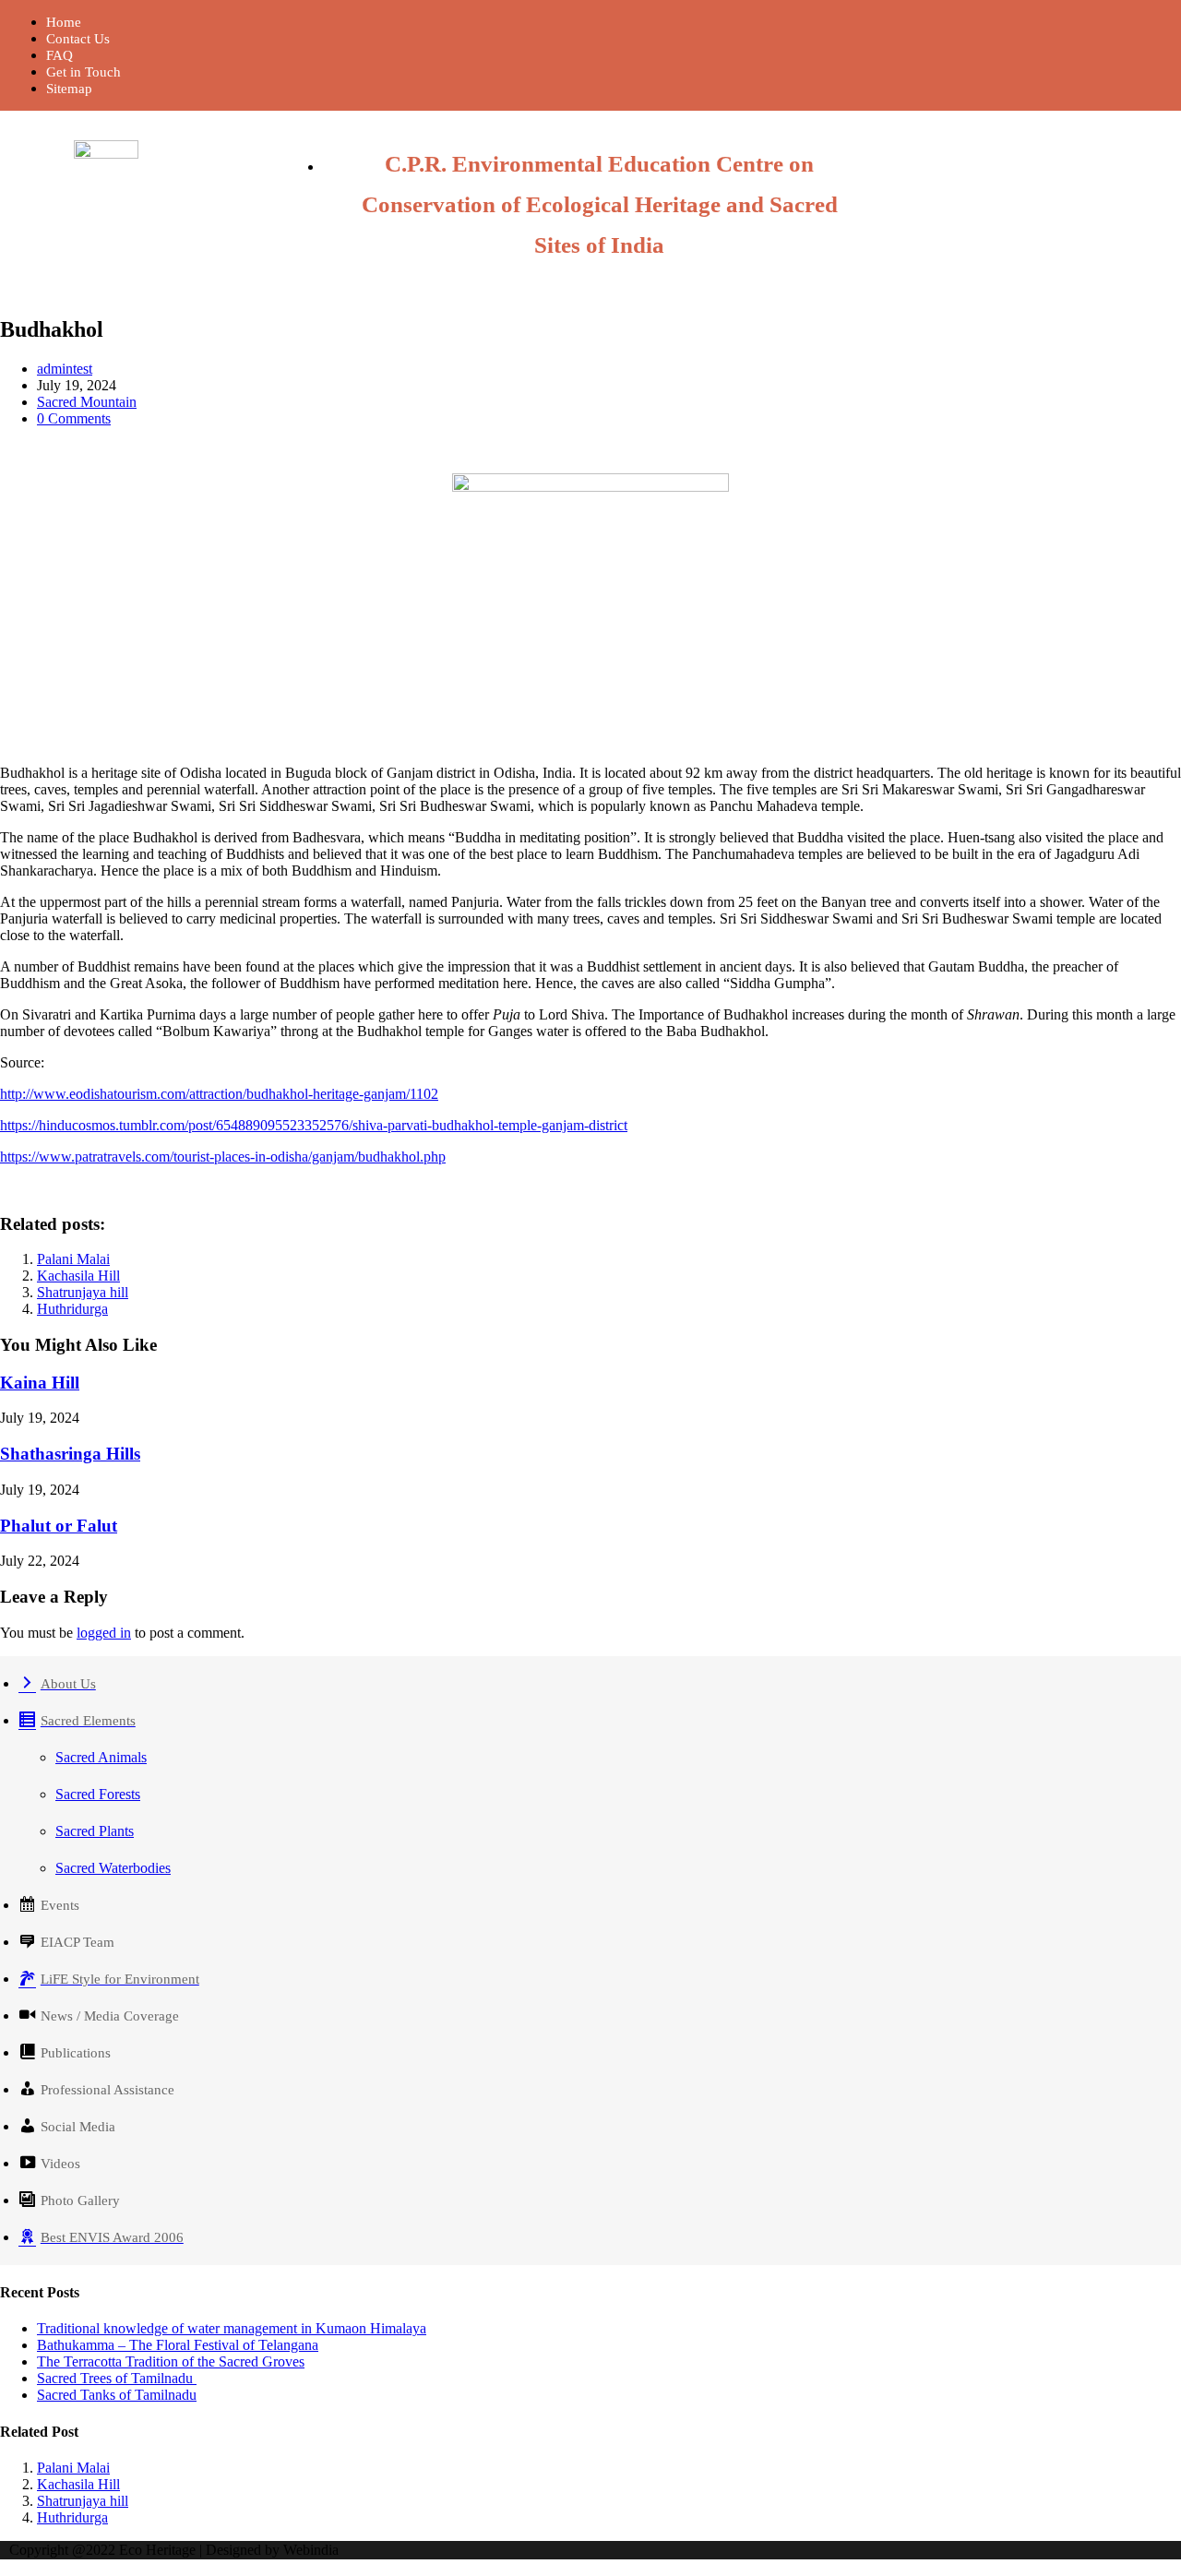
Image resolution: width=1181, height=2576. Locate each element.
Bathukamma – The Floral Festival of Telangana (178, 2345)
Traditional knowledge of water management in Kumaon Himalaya (232, 2328)
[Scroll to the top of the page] (6, 2567)
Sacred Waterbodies (113, 1868)
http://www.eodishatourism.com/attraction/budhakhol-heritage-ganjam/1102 (219, 1094)
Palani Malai (73, 1259)
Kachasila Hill (78, 1276)
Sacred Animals (101, 1757)
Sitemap (69, 89)
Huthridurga (72, 1309)
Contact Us (78, 39)
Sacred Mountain (87, 402)
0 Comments (74, 418)
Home (64, 22)
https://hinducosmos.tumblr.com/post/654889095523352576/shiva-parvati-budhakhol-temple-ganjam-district (314, 1125)
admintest (65, 369)
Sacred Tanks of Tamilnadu (117, 2395)
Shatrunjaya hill (83, 1292)
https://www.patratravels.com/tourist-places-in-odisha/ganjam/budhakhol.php (223, 1157)
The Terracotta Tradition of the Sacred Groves (171, 2361)
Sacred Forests (98, 1794)
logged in (104, 1633)
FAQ (60, 55)
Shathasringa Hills (70, 1454)
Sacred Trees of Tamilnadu (117, 2378)
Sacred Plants (95, 1831)
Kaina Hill (40, 1383)
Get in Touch (84, 72)
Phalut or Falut (59, 1526)
